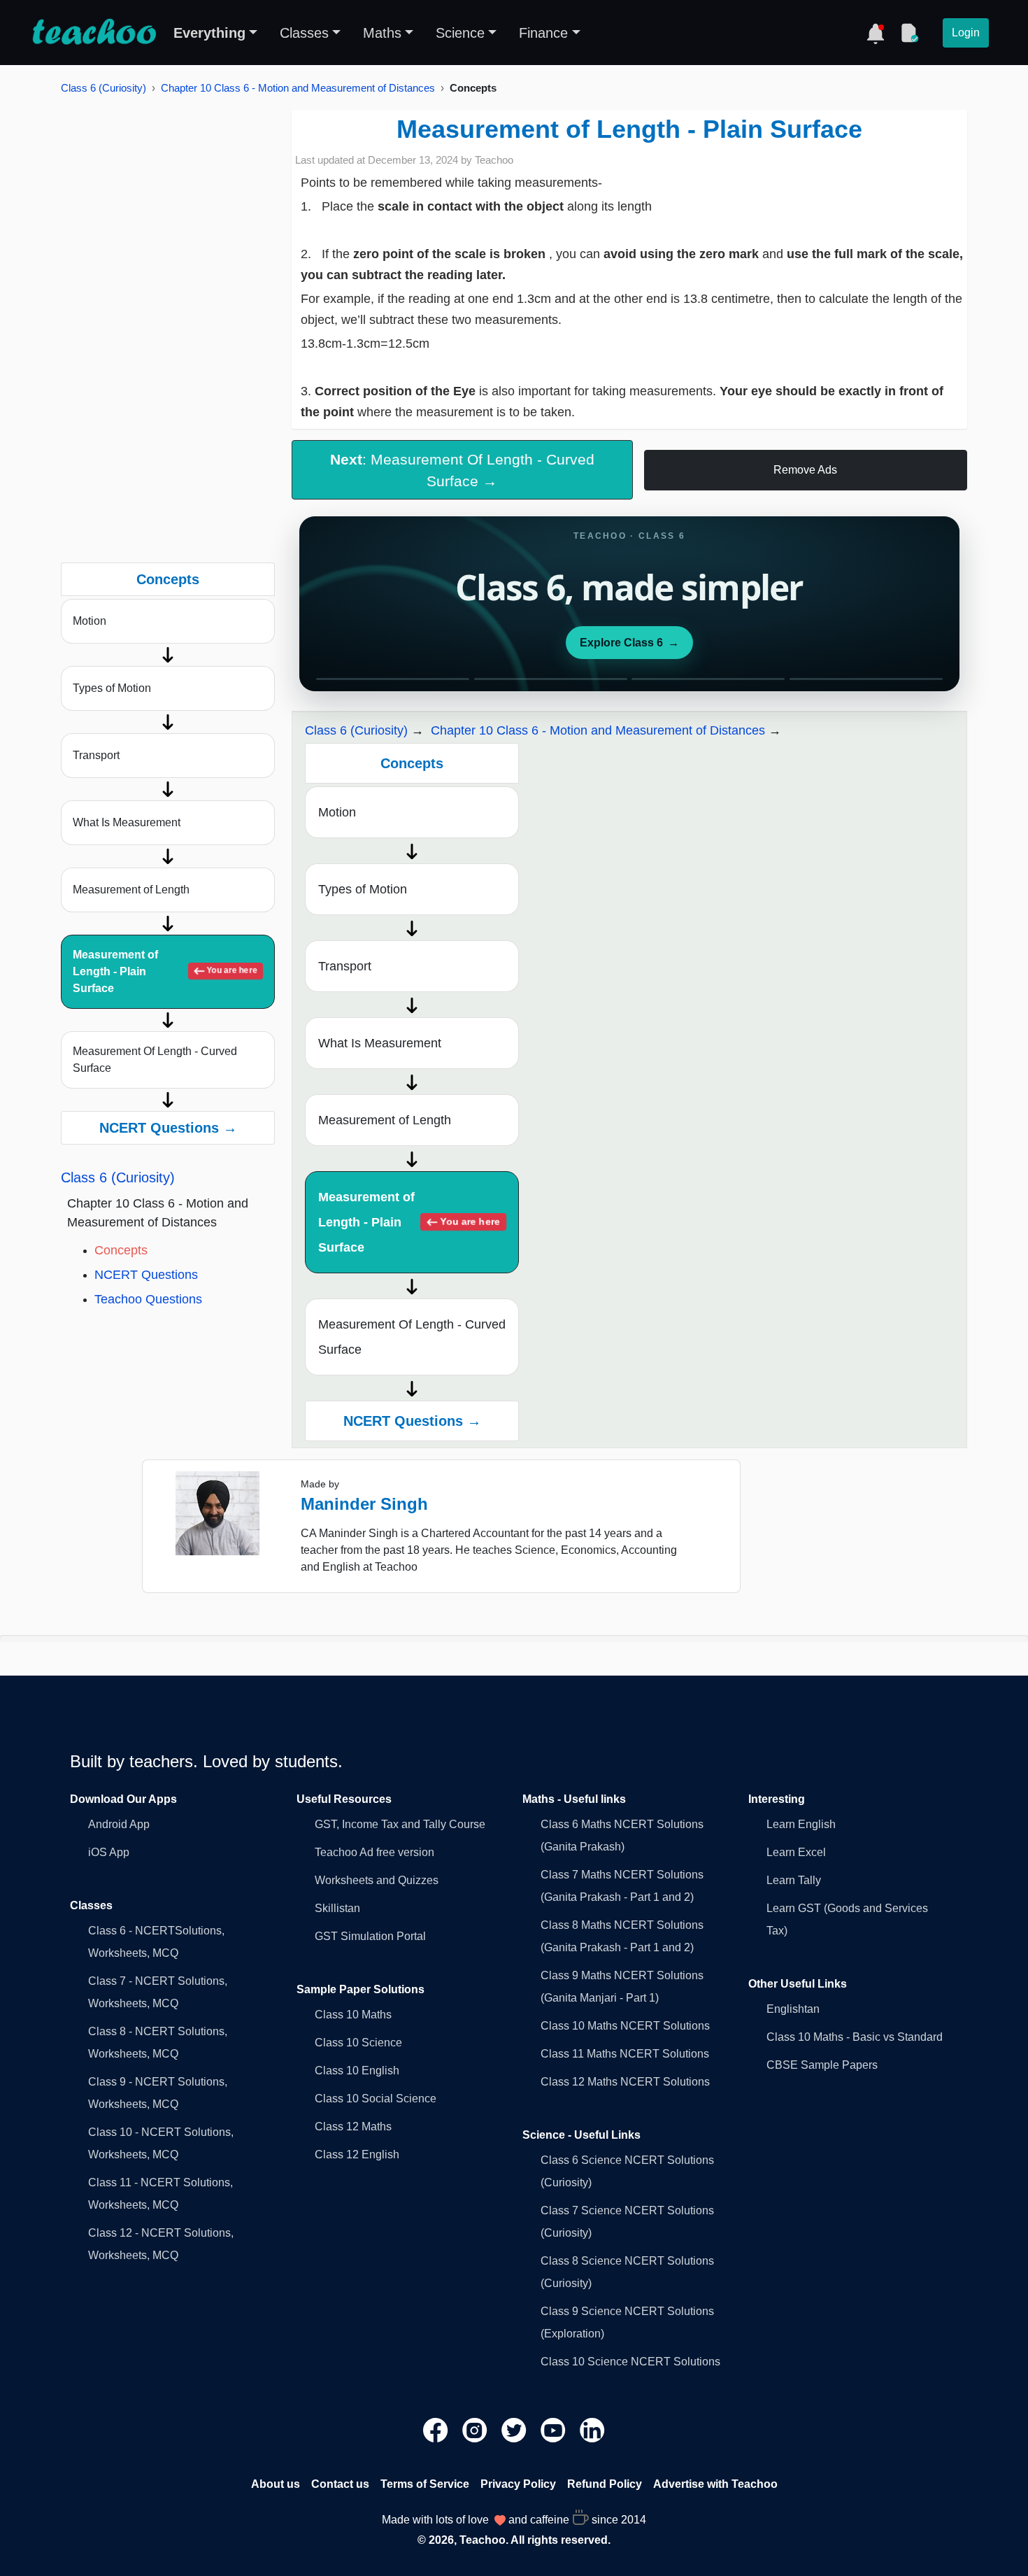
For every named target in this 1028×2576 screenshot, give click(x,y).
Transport (96, 755)
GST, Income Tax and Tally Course (400, 1824)
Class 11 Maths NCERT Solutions (625, 2054)
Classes (304, 33)
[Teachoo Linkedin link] (592, 2429)
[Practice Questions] (909, 33)
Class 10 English (357, 2071)
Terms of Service (425, 2484)
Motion (90, 621)
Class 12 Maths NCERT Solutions (625, 2082)
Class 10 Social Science (376, 2099)
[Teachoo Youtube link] (555, 2429)
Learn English (801, 1824)
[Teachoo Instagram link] (476, 2429)
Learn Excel (796, 1852)
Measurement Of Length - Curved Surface (155, 1060)
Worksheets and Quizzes (377, 1880)
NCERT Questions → (168, 1128)
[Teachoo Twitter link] (515, 2429)
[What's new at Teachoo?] (876, 33)
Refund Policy (605, 2484)
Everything (209, 33)
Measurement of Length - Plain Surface (165, 971)
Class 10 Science (358, 2043)
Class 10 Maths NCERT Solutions (625, 2026)
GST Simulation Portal (370, 1936)
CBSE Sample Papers (822, 2065)
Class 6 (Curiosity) (103, 88)
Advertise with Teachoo (715, 2484)
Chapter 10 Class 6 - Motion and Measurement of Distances (298, 88)
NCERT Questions (146, 1275)
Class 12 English (357, 2154)
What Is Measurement (127, 822)
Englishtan (793, 2009)
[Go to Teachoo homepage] (94, 33)
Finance (543, 33)
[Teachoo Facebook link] (437, 2429)
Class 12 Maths (353, 2126)
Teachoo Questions (148, 1299)
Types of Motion (112, 688)
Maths (382, 33)
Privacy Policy (518, 2484)
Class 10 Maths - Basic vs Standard (855, 2037)
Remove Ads (805, 470)
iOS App (109, 1852)
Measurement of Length (131, 890)
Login (966, 33)
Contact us (340, 2484)
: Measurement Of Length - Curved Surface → (462, 470)
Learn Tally (794, 1880)
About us (276, 2484)
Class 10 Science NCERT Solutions (630, 2362)
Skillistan (337, 1908)
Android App (119, 1824)
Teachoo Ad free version (374, 1852)
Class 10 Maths (353, 2015)
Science (460, 33)
